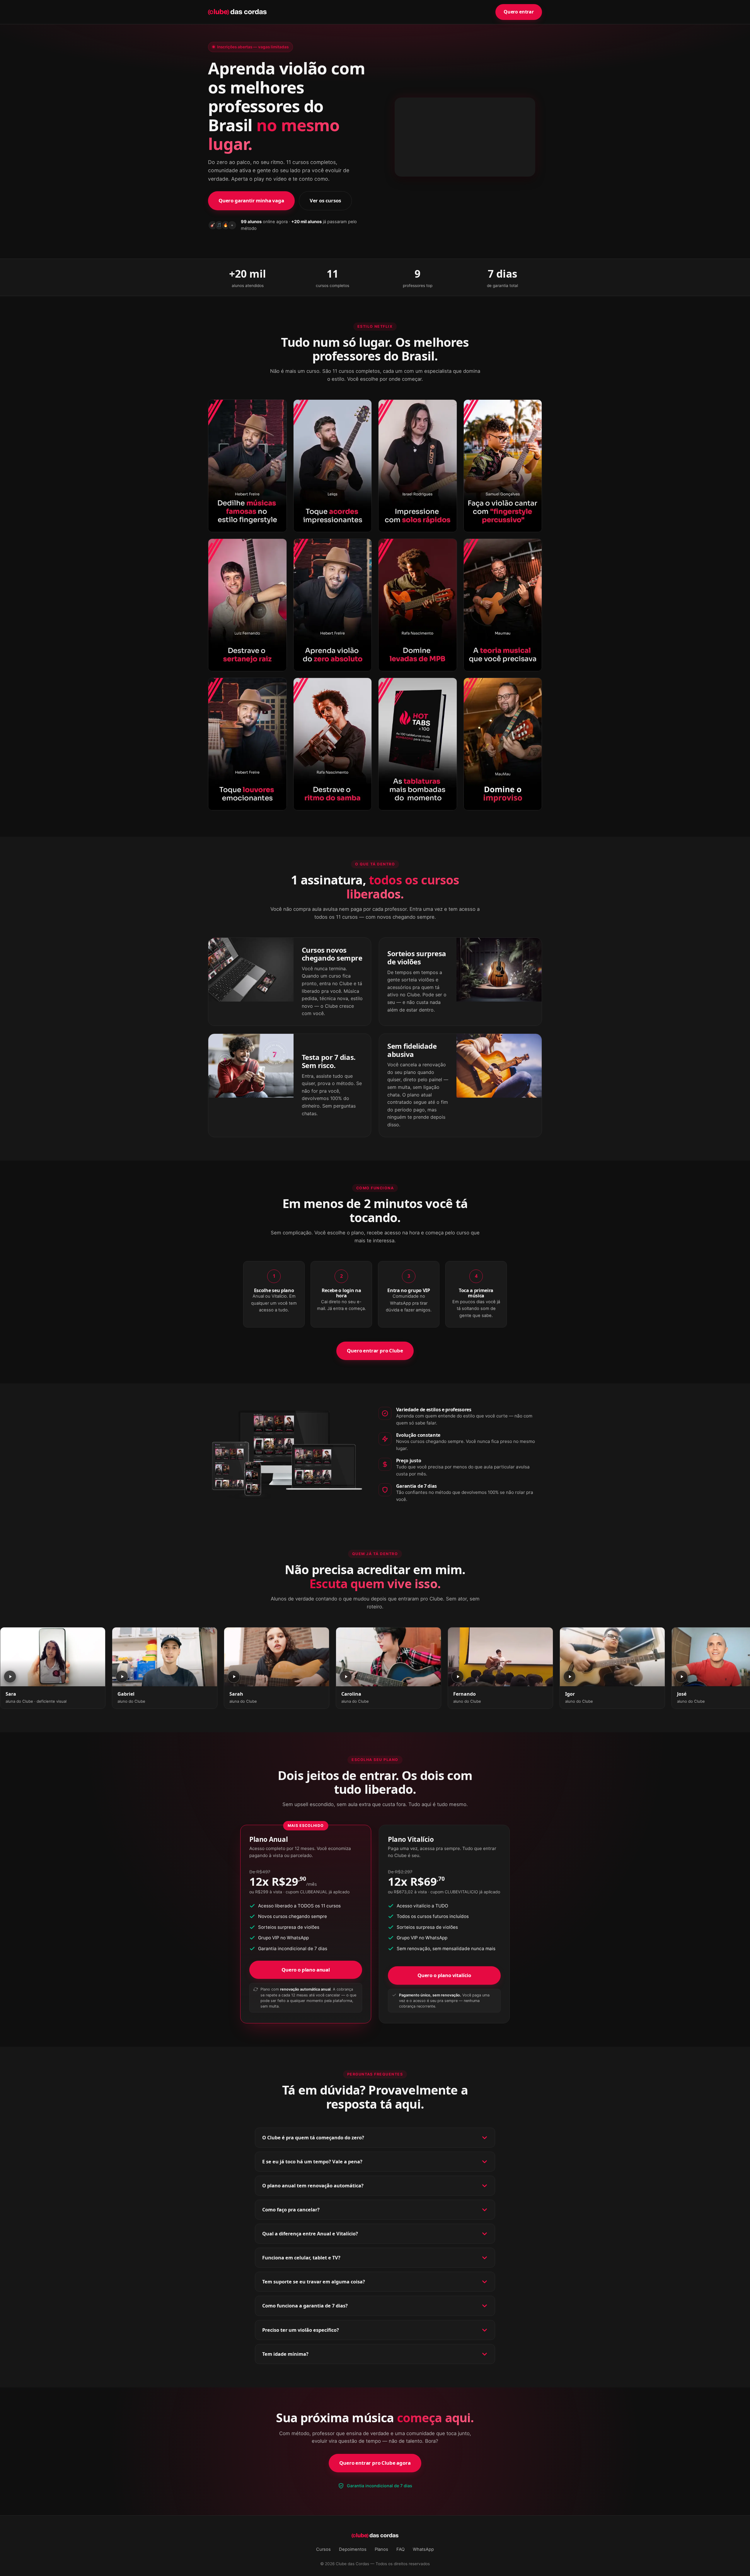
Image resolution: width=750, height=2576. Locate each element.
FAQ (400, 2549)
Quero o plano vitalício (444, 1975)
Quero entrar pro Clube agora (375, 2463)
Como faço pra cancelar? (291, 2210)
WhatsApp (423, 2549)
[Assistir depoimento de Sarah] (277, 1657)
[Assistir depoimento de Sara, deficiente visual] (53, 1657)
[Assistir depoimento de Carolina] (388, 1657)
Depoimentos (353, 2549)
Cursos (323, 2549)
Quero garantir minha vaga (251, 200)
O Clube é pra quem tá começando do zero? (313, 2138)
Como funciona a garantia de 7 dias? (305, 2306)
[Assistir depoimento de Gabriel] (165, 1657)
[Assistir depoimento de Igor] (612, 1657)
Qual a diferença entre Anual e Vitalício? (310, 2234)
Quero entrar (519, 12)
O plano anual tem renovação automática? (313, 2186)
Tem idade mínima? (285, 2354)
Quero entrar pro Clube (375, 1351)
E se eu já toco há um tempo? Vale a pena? (312, 2162)
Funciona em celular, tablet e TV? (301, 2258)
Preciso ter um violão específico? (301, 2330)
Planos (381, 2549)
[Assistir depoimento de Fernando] (500, 1657)
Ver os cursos (325, 200)
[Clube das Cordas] (237, 12)
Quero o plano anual (306, 1970)
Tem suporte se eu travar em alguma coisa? (314, 2282)
